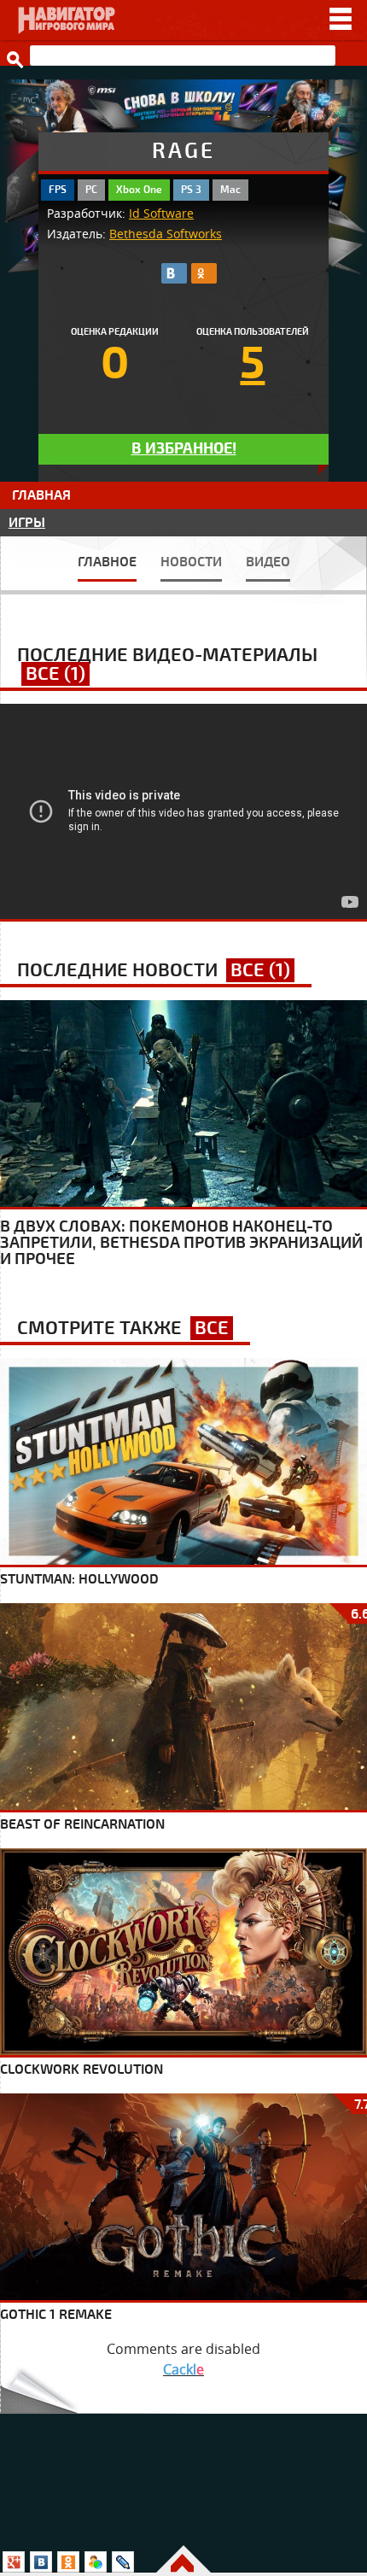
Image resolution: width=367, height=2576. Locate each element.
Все (212, 1328)
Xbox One (139, 190)
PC (91, 190)
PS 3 (191, 190)
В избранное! (184, 449)
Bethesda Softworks (166, 234)
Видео (268, 562)
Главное (107, 562)
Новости (191, 562)
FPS (58, 190)
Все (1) (55, 674)
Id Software (161, 214)
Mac (230, 190)
